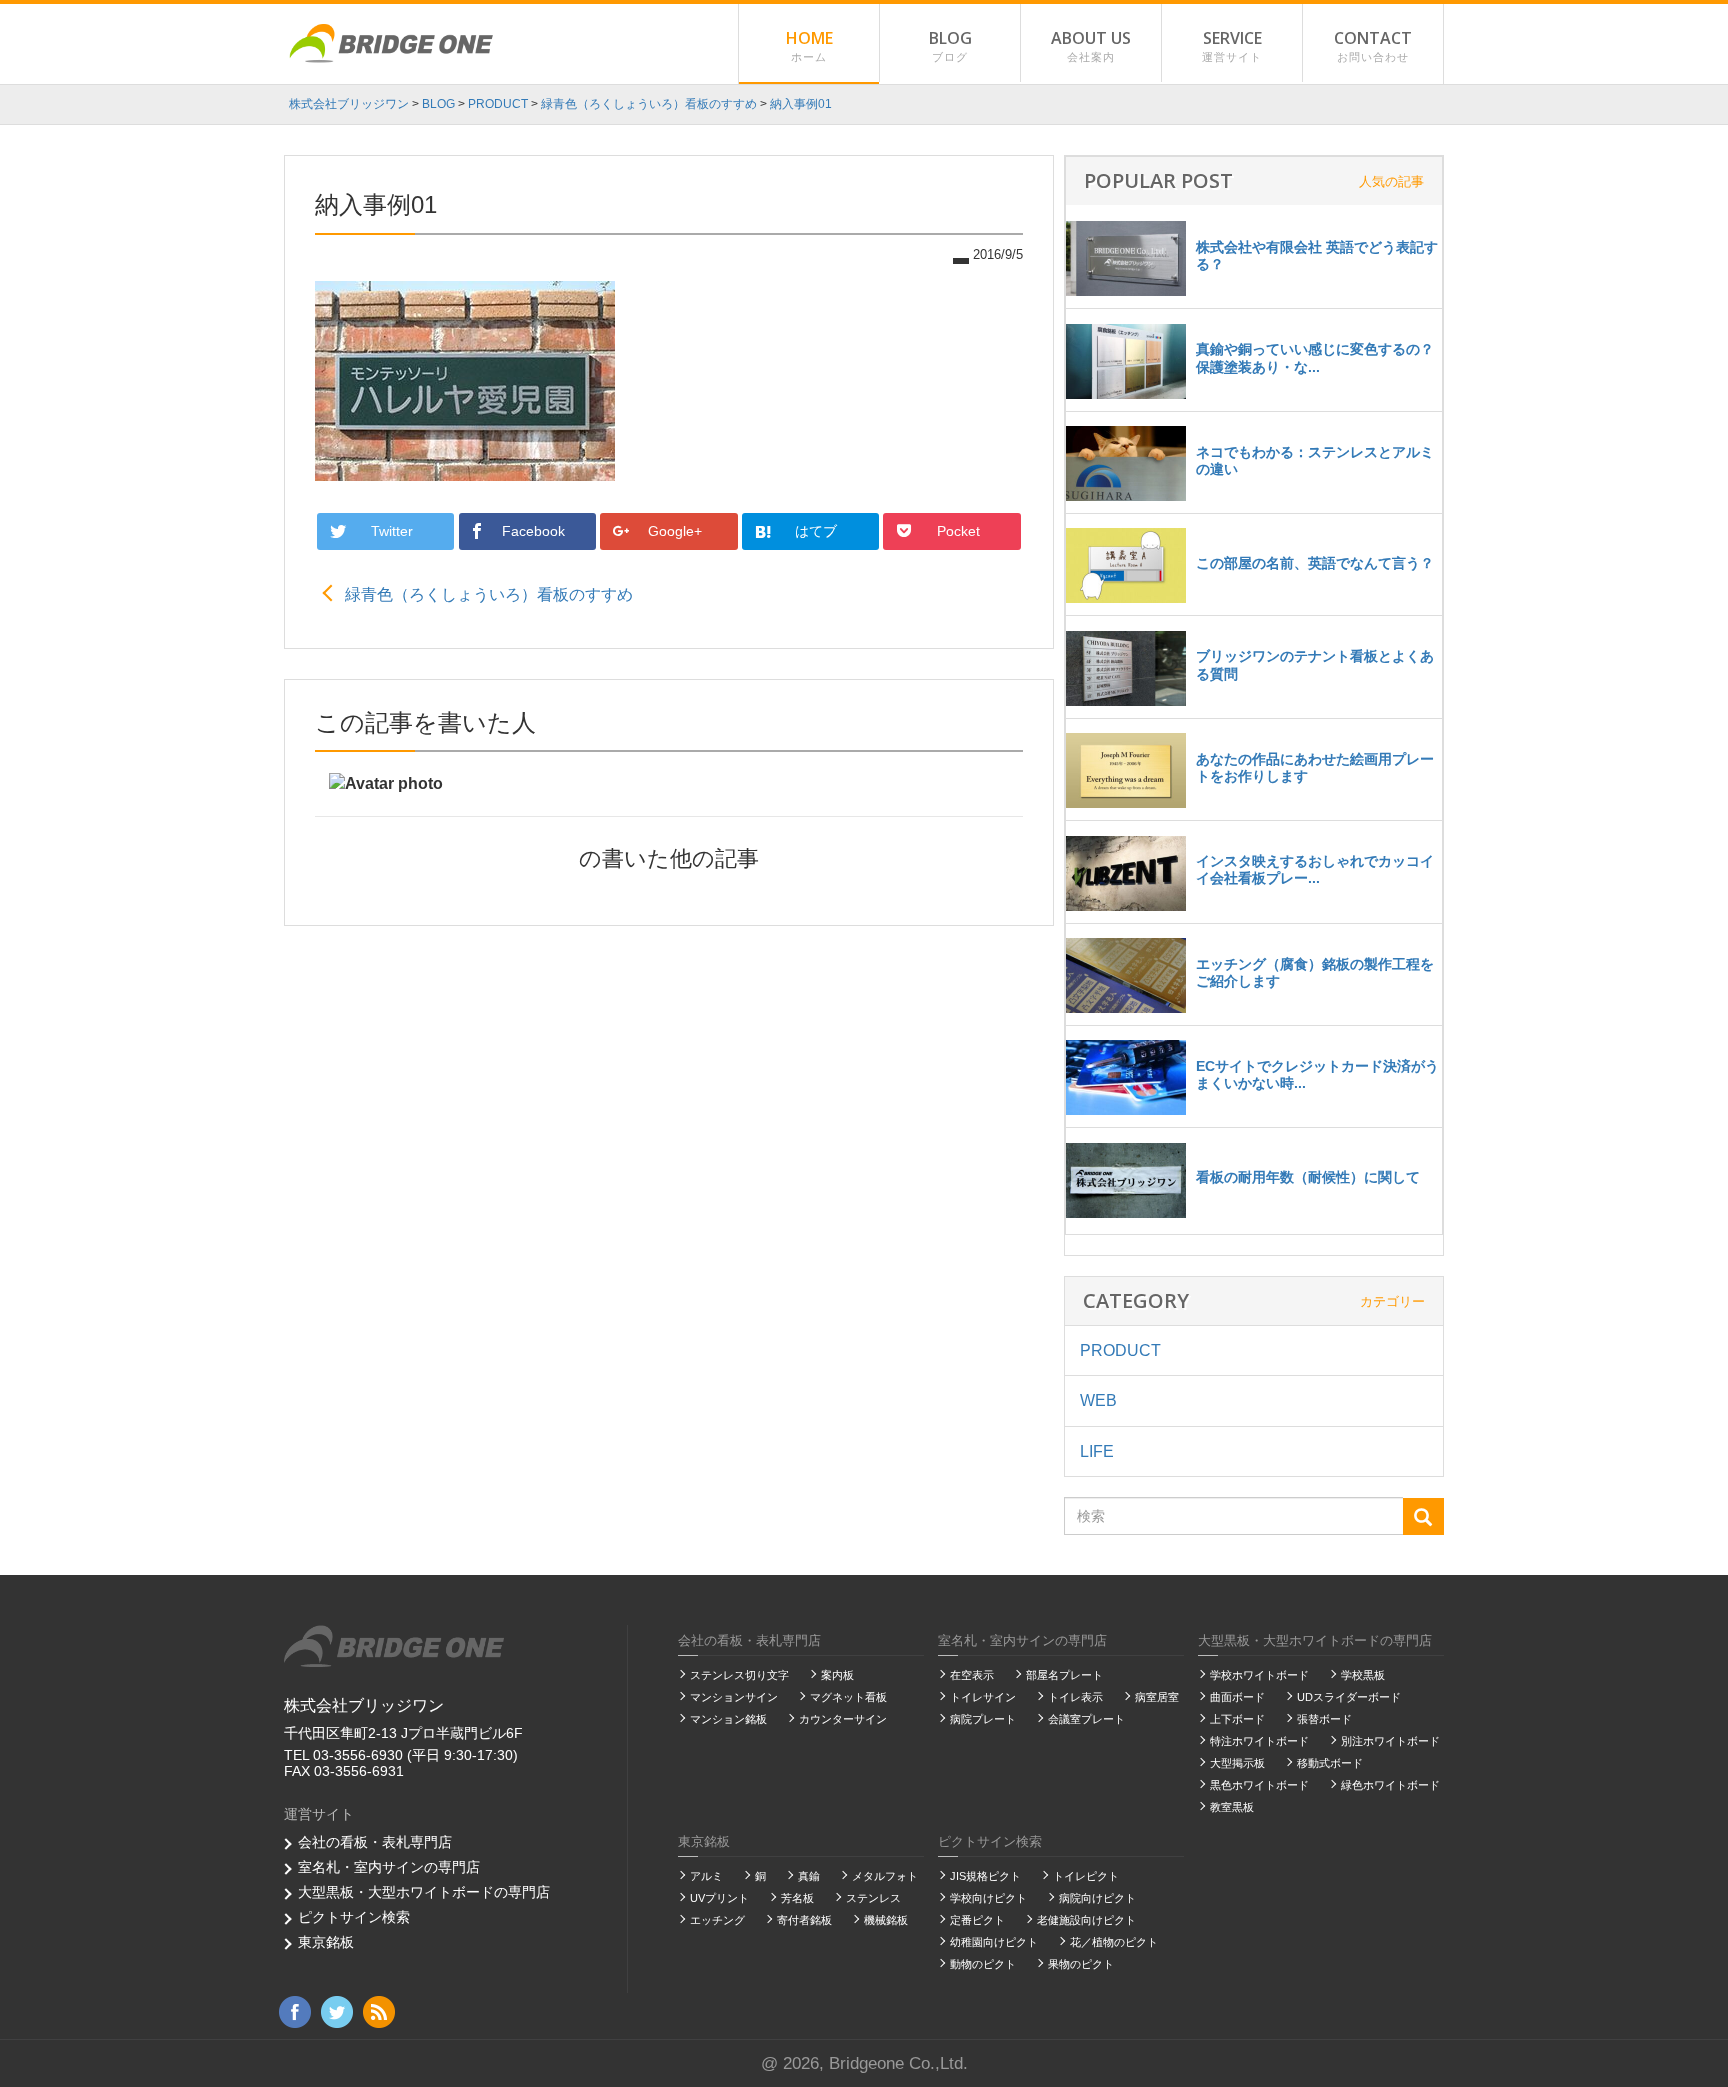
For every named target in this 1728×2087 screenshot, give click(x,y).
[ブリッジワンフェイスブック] (295, 2011)
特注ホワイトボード (1259, 1741)
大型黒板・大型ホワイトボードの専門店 (424, 1892)
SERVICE (1232, 45)
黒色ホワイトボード (1259, 1785)
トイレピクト (1086, 1876)
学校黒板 (1363, 1675)
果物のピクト (1081, 1964)
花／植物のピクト (1114, 1942)
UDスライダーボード (1349, 1697)
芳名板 (797, 1898)
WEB (1098, 1400)
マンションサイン (734, 1697)
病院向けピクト (1097, 1898)
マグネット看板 (848, 1697)
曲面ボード (1237, 1697)
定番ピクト (977, 1920)
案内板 (837, 1675)
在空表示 (972, 1675)
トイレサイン (983, 1697)
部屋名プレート (1064, 1675)
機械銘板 (886, 1920)
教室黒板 (1232, 1807)
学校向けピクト (988, 1898)
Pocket (960, 531)
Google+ (677, 531)
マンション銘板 (728, 1719)
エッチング (717, 1920)
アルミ (706, 1876)
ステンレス (873, 1898)
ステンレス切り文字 (739, 1675)
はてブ (818, 531)
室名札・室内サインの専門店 (389, 1867)
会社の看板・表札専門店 (375, 1842)
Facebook (535, 531)
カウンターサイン (843, 1719)
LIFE (1097, 1451)
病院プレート (983, 1719)
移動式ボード (1330, 1763)
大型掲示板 (1237, 1763)
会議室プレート (1086, 1719)
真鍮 (809, 1876)
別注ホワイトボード (1390, 1741)
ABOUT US (1091, 45)
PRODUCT (1120, 1350)
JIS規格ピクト (985, 1876)
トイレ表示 (1075, 1697)
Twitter (394, 531)
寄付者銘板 (804, 1920)
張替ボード (1324, 1719)
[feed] (379, 2011)
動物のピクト (983, 1964)
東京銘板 (326, 1942)
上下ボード (1237, 1719)
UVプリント (719, 1898)
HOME (809, 45)
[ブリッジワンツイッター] (337, 2011)
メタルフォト (885, 1876)
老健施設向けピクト (1086, 1920)
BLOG (950, 45)
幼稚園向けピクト (994, 1942)
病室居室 (1157, 1697)
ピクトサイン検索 (354, 1917)
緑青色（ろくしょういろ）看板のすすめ (489, 594)
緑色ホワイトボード (1390, 1785)
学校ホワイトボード (1259, 1675)
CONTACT (1373, 45)
